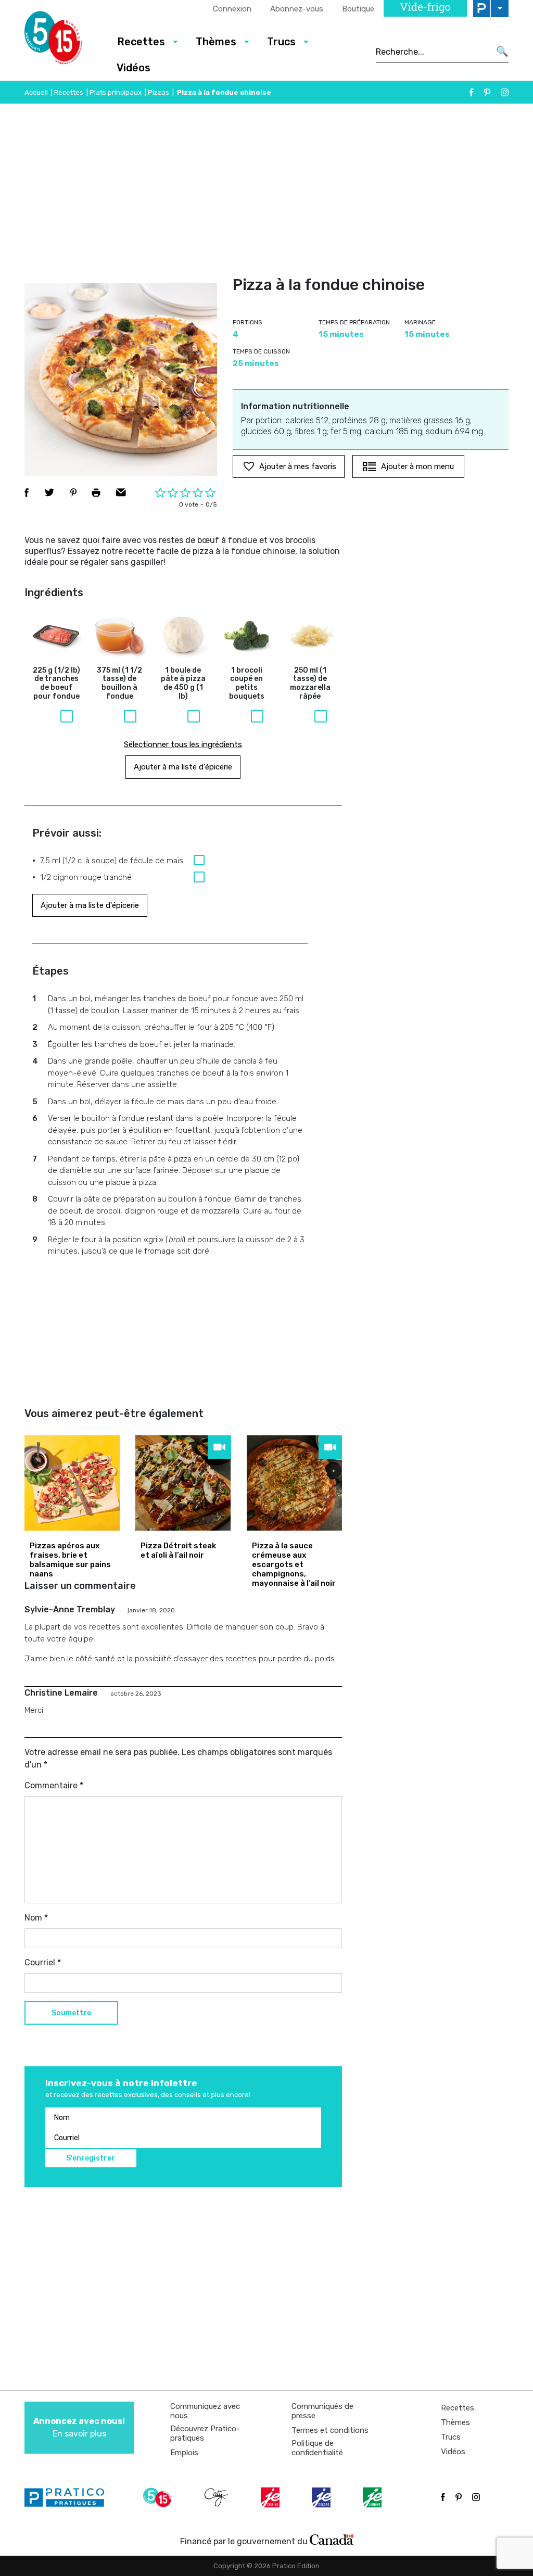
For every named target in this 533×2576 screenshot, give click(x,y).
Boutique (358, 9)
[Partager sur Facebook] (27, 493)
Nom (36, 1918)
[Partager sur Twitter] (49, 493)
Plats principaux (116, 92)
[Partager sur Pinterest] (73, 493)
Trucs (451, 2437)
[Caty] (218, 2497)
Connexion (232, 9)
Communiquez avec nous (205, 2411)
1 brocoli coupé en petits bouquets (247, 684)
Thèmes (455, 2422)
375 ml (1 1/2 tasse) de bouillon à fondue (119, 684)
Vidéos (134, 68)
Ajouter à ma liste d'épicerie (183, 767)
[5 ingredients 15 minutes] (62, 41)
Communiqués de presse (322, 2411)
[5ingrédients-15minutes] (159, 2497)
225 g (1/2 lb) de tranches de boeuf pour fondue (56, 684)
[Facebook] (472, 92)
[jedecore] (322, 2497)
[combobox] (433, 52)
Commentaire (54, 1785)
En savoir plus (79, 2427)
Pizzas (158, 92)
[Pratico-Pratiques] (69, 2497)
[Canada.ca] (332, 2539)
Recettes (69, 92)
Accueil (36, 92)
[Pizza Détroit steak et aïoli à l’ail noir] (183, 1483)
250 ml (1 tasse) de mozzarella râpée (310, 684)
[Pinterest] (487, 92)
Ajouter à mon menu (417, 466)
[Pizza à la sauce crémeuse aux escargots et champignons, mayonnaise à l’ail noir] (294, 1483)
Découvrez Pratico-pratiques (205, 2433)
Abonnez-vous (297, 9)
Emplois (184, 2453)
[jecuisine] (271, 2497)
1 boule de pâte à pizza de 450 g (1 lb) (183, 684)
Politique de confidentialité (317, 2448)
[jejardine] (373, 2497)
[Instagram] (505, 92)
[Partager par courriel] (121, 493)
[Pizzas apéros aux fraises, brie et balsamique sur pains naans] (72, 1483)
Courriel (43, 1962)
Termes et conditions (330, 2430)
